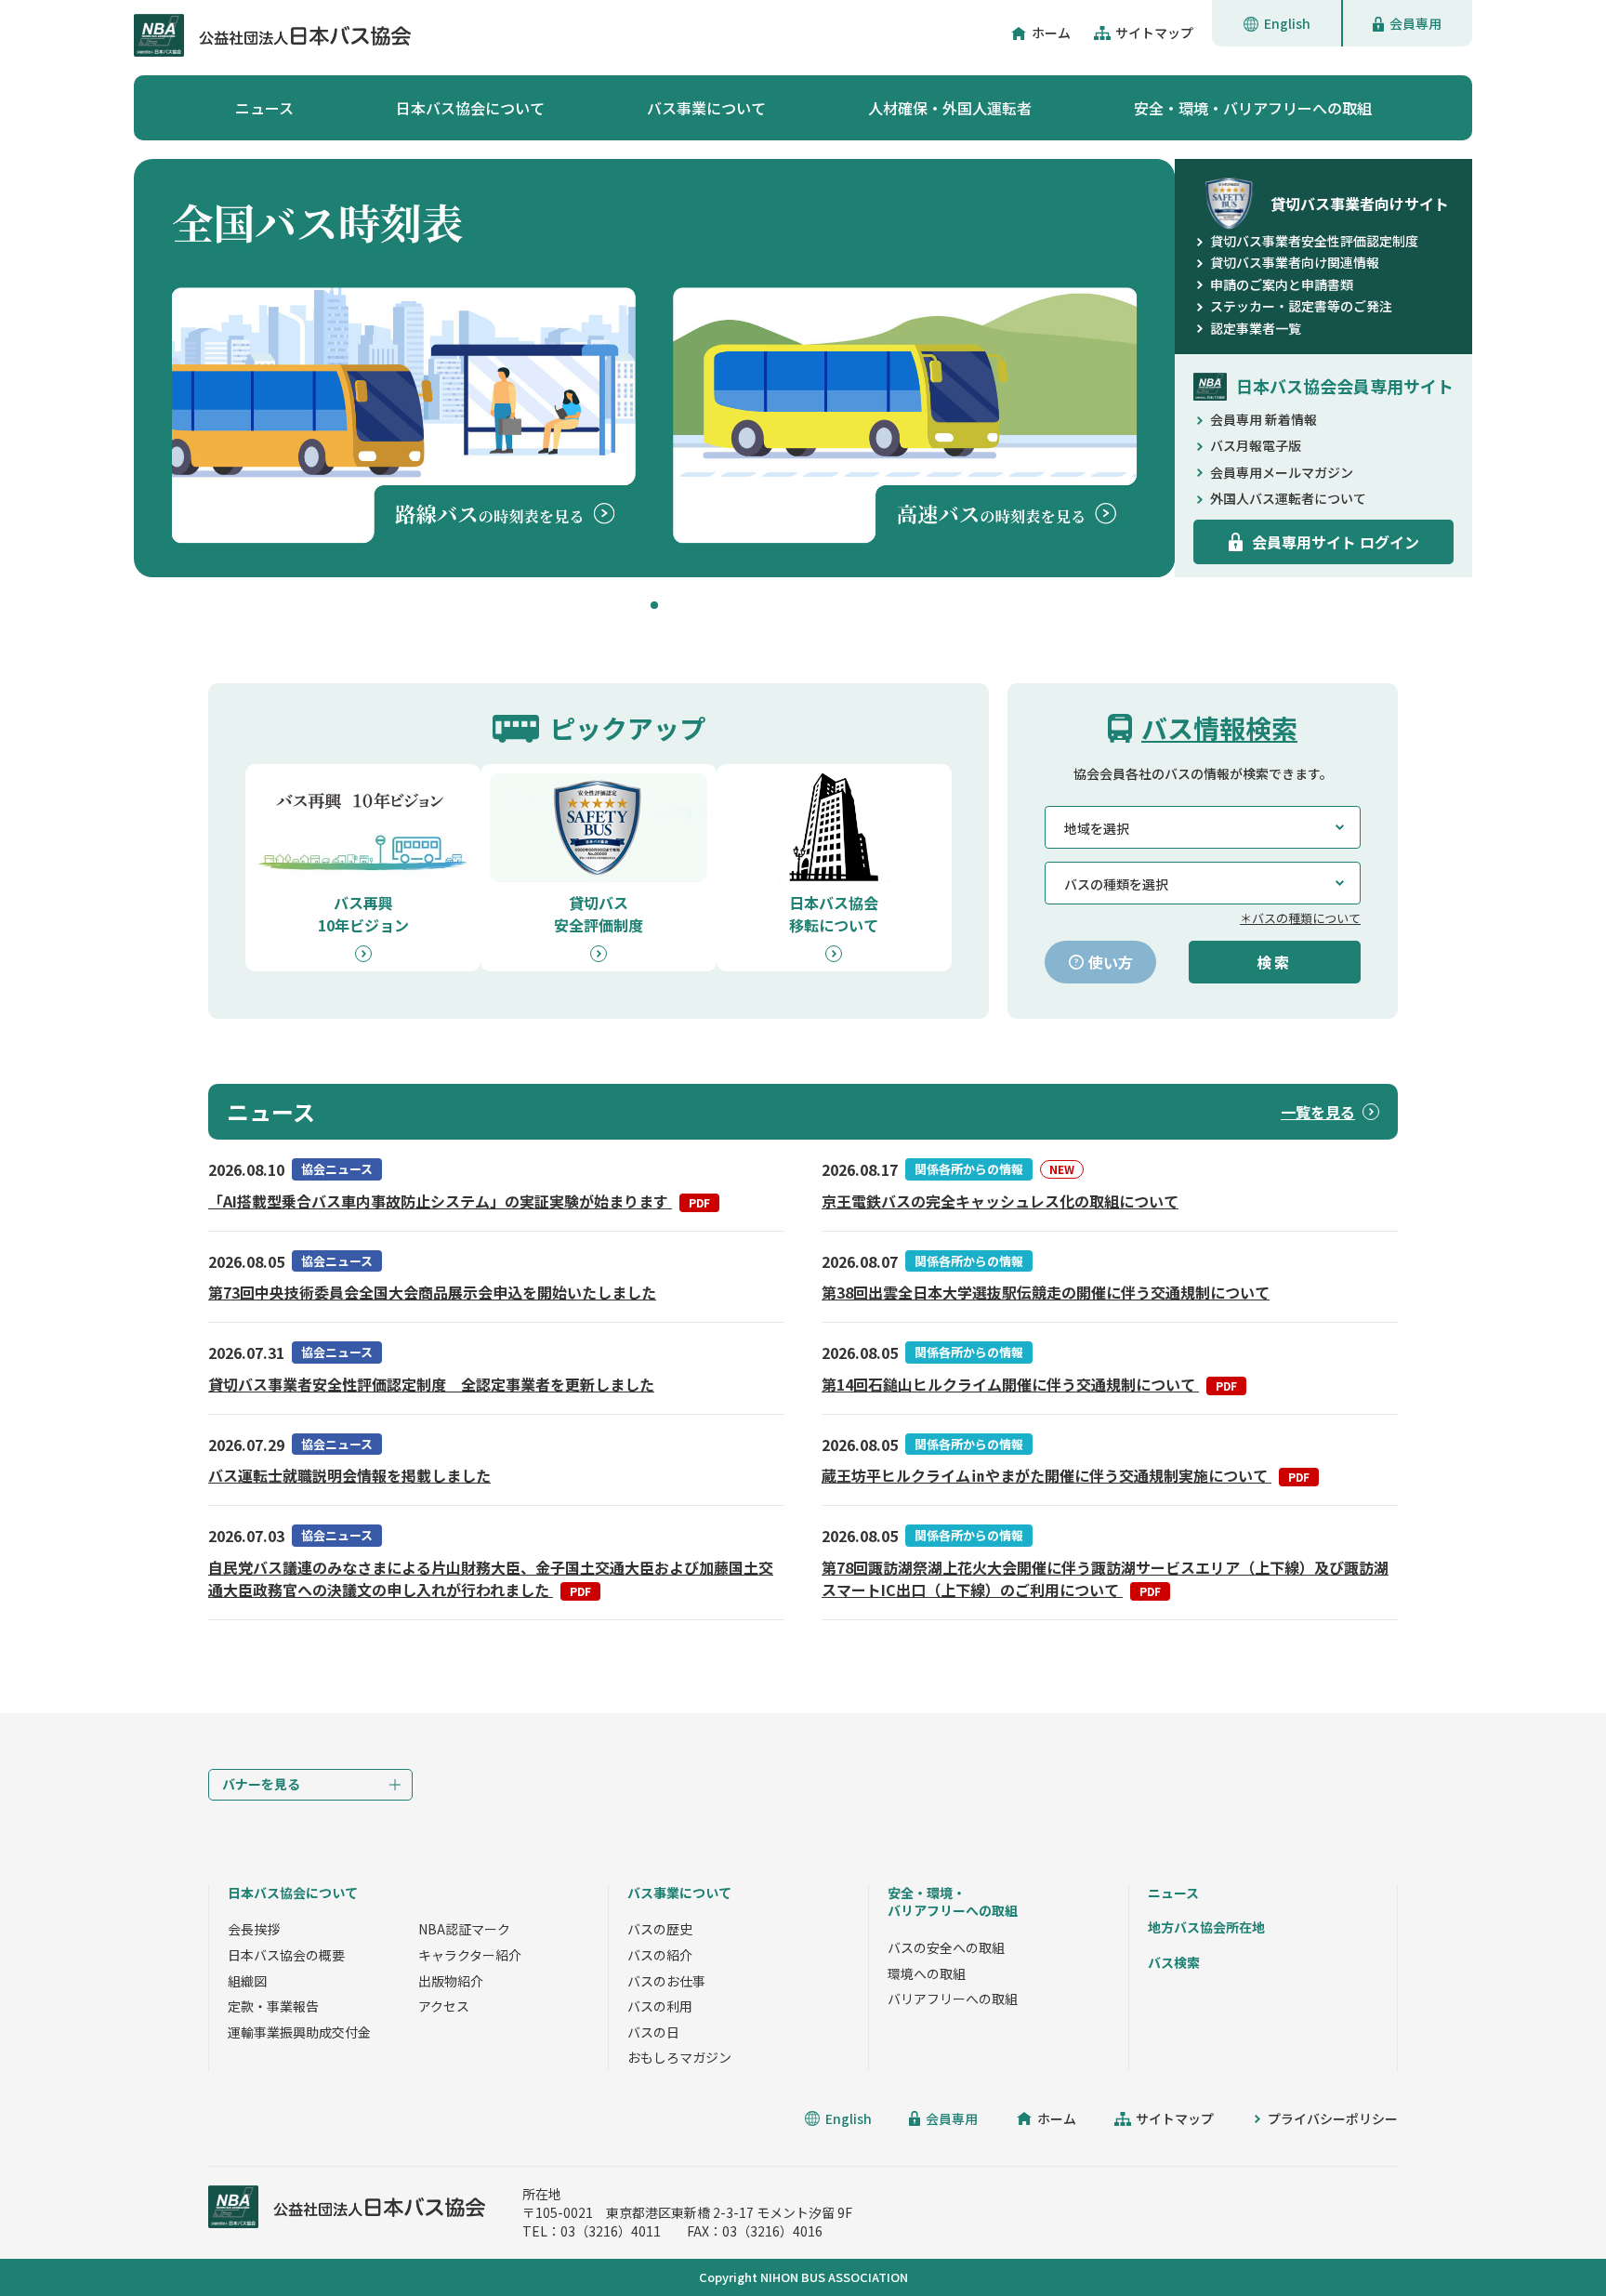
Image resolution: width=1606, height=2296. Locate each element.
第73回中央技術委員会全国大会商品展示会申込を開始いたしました (432, 1292)
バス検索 (1174, 1962)
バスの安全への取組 (946, 1947)
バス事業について (706, 108)
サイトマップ (1154, 33)
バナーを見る (261, 1784)
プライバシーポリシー (1333, 2118)
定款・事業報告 (273, 2006)
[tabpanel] (654, 368)
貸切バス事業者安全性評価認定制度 (1314, 241)
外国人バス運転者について (1288, 498)
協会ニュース (337, 1169)
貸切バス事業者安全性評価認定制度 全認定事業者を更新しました (431, 1384)
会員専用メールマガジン (1282, 472)
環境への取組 (927, 1973)
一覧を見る (1318, 1112)
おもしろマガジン (679, 2057)
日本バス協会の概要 (286, 1955)
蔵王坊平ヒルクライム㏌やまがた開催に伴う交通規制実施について (1066, 1475)
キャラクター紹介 (470, 1955)
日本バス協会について (470, 108)
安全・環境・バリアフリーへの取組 (1253, 108)
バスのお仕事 (666, 1981)
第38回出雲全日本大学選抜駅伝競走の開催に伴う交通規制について (1046, 1292)
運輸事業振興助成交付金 (299, 2032)
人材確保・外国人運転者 (950, 108)
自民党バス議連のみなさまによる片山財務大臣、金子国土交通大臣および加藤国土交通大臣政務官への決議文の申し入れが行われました (491, 1578)
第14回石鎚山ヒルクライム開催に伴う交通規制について (1029, 1384)
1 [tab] (654, 605)
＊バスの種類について (1300, 918)
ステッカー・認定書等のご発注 (1301, 306)
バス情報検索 (1219, 728)
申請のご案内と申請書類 (1282, 284)
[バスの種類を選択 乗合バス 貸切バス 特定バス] (1203, 883)
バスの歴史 (660, 1929)
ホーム (1051, 33)
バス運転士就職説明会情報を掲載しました (349, 1475)
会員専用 (1415, 23)
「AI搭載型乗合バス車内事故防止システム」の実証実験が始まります (459, 1201)
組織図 (247, 1981)
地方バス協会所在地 (1206, 1927)
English (1287, 23)
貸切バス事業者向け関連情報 (1295, 262)
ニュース (264, 108)
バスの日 (653, 2032)
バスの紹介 (660, 1955)
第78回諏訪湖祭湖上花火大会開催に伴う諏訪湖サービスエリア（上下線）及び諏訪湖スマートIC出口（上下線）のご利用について (1105, 1578)
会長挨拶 (254, 1929)
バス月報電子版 (1256, 445)
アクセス (444, 2006)
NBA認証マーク (464, 1929)
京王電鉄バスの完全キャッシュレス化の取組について (1000, 1201)
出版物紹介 (451, 1981)
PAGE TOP (1550, 2240)
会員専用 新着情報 (1264, 419)
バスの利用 (660, 2006)
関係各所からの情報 (969, 1169)
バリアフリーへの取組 (953, 1999)
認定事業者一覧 (1256, 328)
